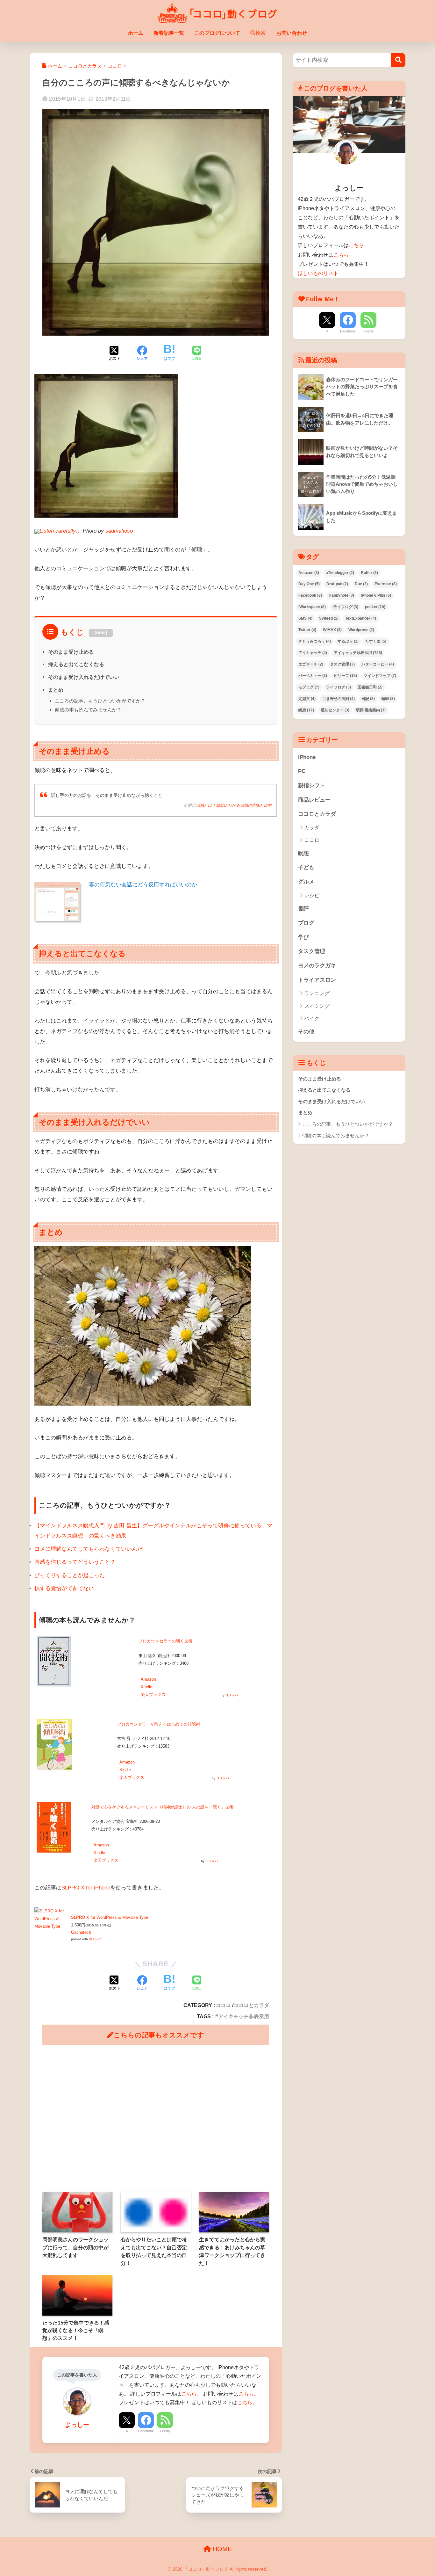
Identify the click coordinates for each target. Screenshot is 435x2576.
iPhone (307, 757)
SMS (305, 618)
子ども (306, 867)
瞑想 (306, 710)
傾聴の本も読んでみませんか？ (88, 710)
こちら (189, 2394)
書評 (303, 909)
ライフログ (339, 687)
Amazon (148, 1679)
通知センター (335, 710)
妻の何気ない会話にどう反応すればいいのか (143, 885)
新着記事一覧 (169, 33)
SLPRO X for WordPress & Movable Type (110, 1917)
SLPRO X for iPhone (86, 1888)
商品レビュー (314, 800)
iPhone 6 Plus (376, 595)
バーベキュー (313, 676)
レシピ (312, 895)
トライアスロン (317, 980)
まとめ (56, 690)
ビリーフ (345, 676)
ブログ (306, 923)
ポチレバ (95, 1939)
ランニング (317, 993)
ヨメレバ (232, 1695)
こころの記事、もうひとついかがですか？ (100, 701)
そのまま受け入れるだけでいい (84, 677)
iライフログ (345, 607)
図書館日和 (370, 687)
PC (302, 771)
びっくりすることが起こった (70, 1575)
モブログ (309, 687)
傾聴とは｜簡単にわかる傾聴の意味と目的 (234, 805)
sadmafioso (119, 531)
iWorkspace (312, 607)
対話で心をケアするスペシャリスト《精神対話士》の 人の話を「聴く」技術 (162, 1807)
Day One (309, 584)
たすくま (376, 641)
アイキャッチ (313, 653)
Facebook (146, 2431)
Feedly (165, 2431)
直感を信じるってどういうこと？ (75, 1562)
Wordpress (361, 630)
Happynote (341, 595)
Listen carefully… (60, 531)
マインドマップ (380, 676)
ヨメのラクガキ (317, 966)
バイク (312, 1019)
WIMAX (332, 630)
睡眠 (388, 699)
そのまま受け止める (71, 652)
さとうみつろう (315, 641)
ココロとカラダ (251, 2005)
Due (361, 584)
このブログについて (217, 33)
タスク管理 (342, 664)
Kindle (146, 1687)
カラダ (312, 828)
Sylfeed (329, 618)
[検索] (398, 60)
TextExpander (361, 618)
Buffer (369, 573)
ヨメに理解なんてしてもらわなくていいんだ (89, 1549)
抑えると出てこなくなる (76, 664)
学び (303, 937)
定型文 (307, 699)
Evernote (386, 584)
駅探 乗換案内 (371, 710)
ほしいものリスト (318, 273)
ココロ (223, 2005)
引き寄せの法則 (339, 699)
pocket (375, 607)
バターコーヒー (378, 664)
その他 (306, 1032)
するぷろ (348, 641)
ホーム (136, 33)
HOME (221, 2549)
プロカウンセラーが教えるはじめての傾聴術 (159, 1724)
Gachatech (81, 1932)
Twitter (307, 630)
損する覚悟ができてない (64, 1588)
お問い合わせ (292, 33)
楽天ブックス (153, 1695)
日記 (368, 699)
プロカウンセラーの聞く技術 (165, 1641)
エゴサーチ (311, 664)
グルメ (306, 882)
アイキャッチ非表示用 (244, 2016)
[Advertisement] (156, 2119)
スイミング (317, 1006)
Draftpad (337, 584)
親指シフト (312, 786)
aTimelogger (340, 573)
